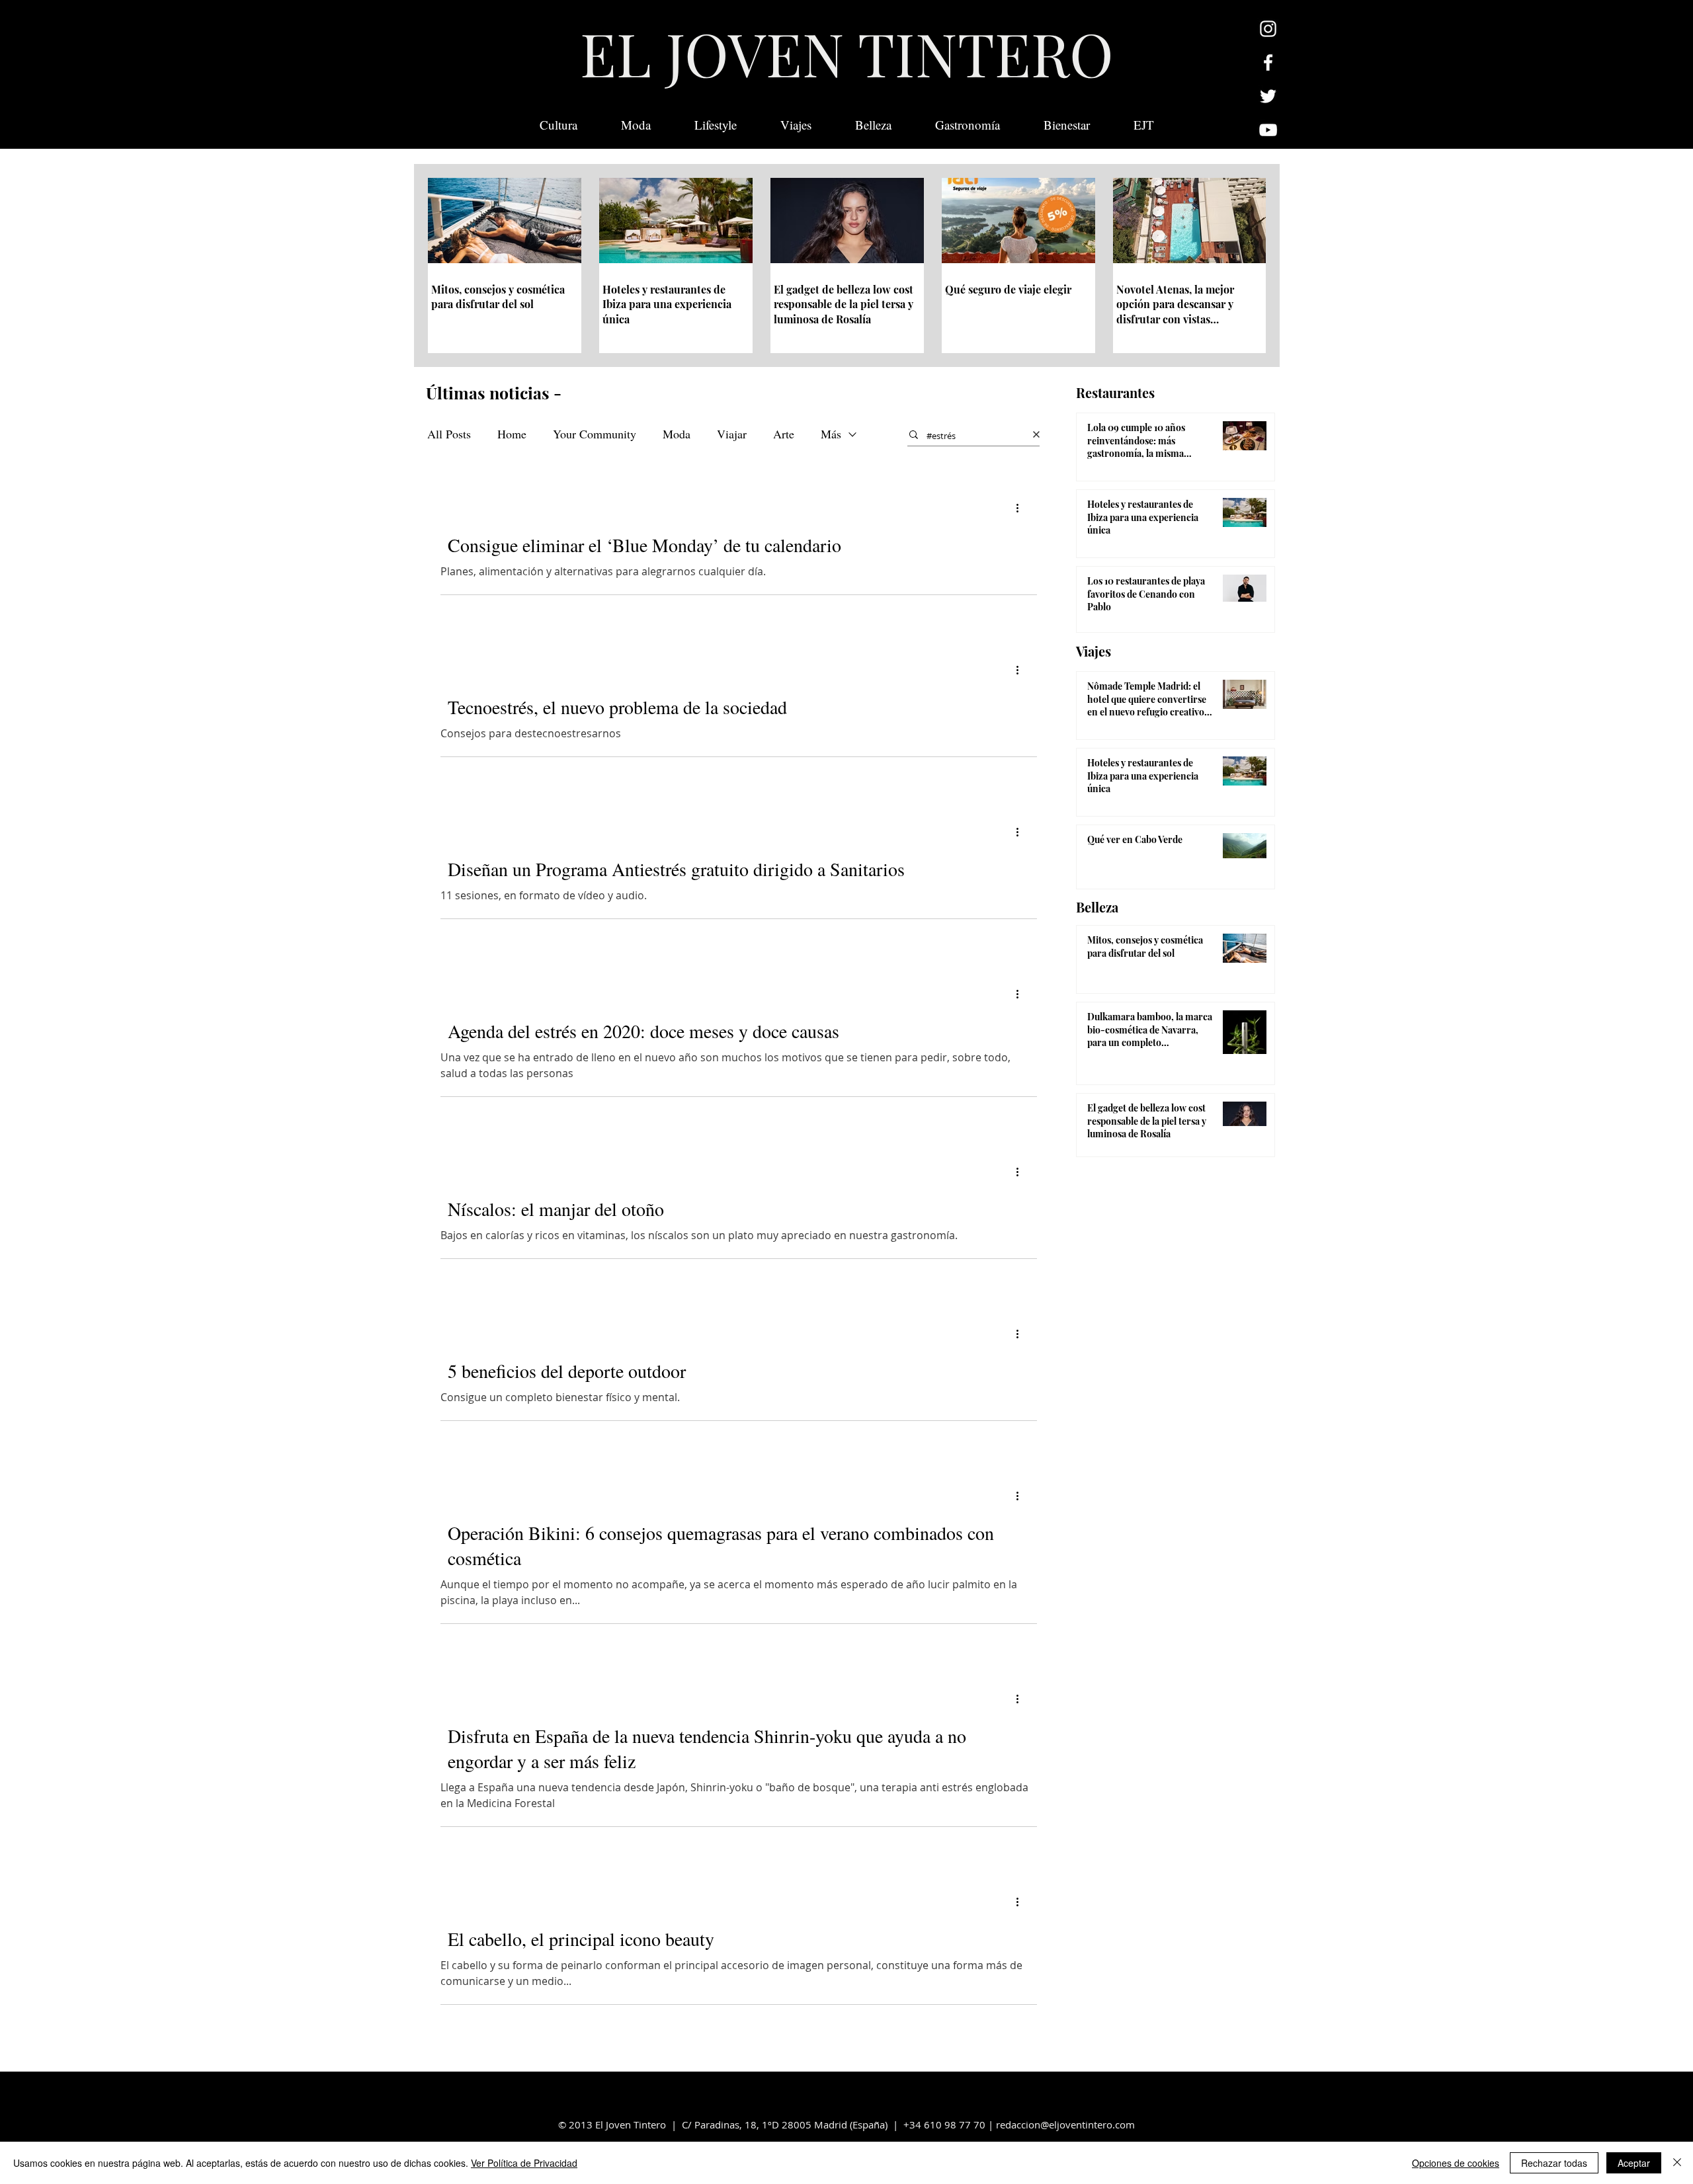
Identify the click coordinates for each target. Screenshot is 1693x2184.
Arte (784, 434)
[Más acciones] (1022, 508)
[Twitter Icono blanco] (1268, 96)
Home (512, 434)
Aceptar (1634, 2163)
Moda (677, 434)
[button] (1144, 125)
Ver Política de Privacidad (524, 2163)
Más (831, 434)
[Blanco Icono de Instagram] (1268, 29)
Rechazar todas (1554, 2163)
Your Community (595, 434)
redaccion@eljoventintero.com (1065, 2124)
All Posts (449, 434)
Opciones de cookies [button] (1456, 2163)
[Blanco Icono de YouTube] (1268, 130)
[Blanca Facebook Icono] (1268, 62)
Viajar (732, 434)
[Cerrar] (1677, 2163)
